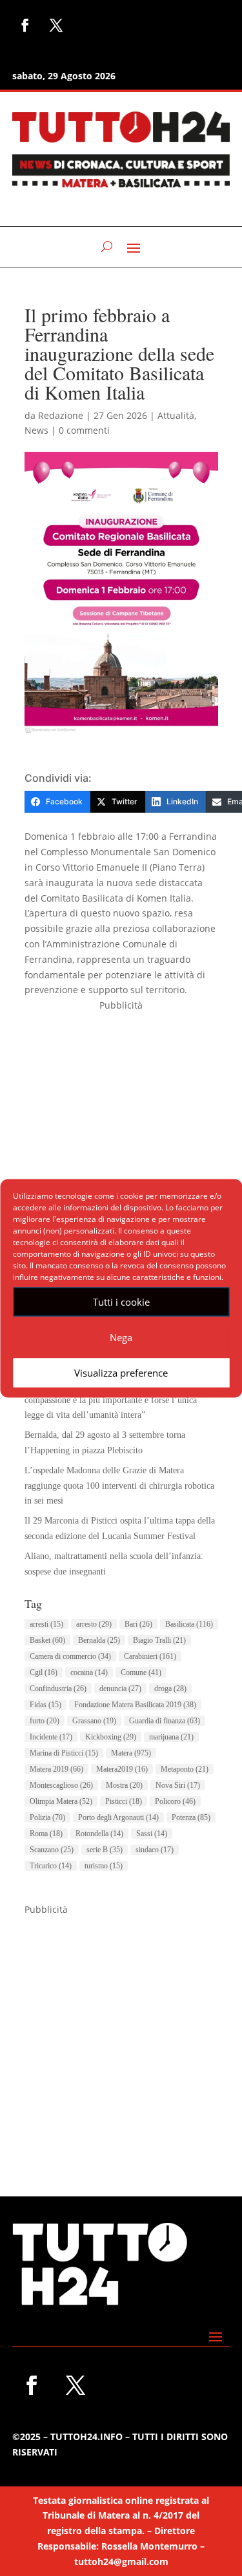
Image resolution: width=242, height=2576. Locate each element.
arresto (94, 1624)
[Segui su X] (56, 25)
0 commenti (84, 430)
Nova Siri (178, 1785)
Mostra (124, 1785)
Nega (121, 1337)
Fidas (45, 1705)
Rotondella (99, 1834)
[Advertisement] (121, 1134)
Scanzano (52, 1850)
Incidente (51, 1737)
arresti (46, 1624)
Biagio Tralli (159, 1640)
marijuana (171, 1737)
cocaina (89, 1672)
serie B (105, 1850)
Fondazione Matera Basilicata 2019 (135, 1705)
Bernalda (99, 1640)
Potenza (191, 1817)
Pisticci (124, 1801)
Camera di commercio (70, 1656)
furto (45, 1721)
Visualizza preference (121, 1373)
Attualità (176, 415)
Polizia (47, 1817)
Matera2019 (122, 1769)
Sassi (152, 1834)
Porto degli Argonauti (118, 1817)
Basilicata (189, 1624)
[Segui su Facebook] (25, 25)
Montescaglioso (61, 1785)
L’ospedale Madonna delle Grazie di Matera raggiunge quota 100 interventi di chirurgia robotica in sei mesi (119, 1486)
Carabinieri (150, 1656)
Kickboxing (111, 1737)
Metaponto (185, 1769)
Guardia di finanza (165, 1721)
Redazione (61, 415)
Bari (138, 1624)
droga (170, 1689)
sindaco (155, 1850)
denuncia (120, 1689)
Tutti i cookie (121, 1302)
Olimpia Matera (61, 1801)
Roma (46, 1834)
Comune (141, 1672)
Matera (131, 1753)
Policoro (175, 1801)
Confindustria (58, 1689)
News (36, 430)
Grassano (94, 1721)
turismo (104, 1866)
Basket (47, 1640)
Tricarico (51, 1866)
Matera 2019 (56, 1769)
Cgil (44, 1672)
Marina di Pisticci (64, 1753)
